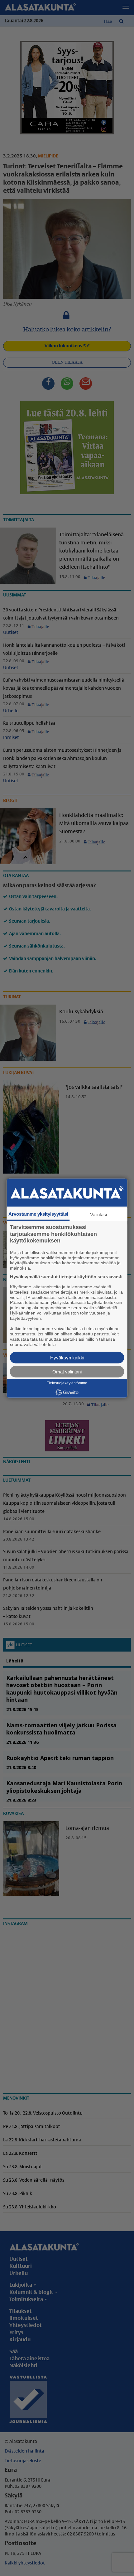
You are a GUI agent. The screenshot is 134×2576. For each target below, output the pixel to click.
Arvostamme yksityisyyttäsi (38, 1214)
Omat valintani (67, 1371)
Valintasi (98, 1215)
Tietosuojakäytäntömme (67, 1383)
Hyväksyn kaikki (67, 1357)
